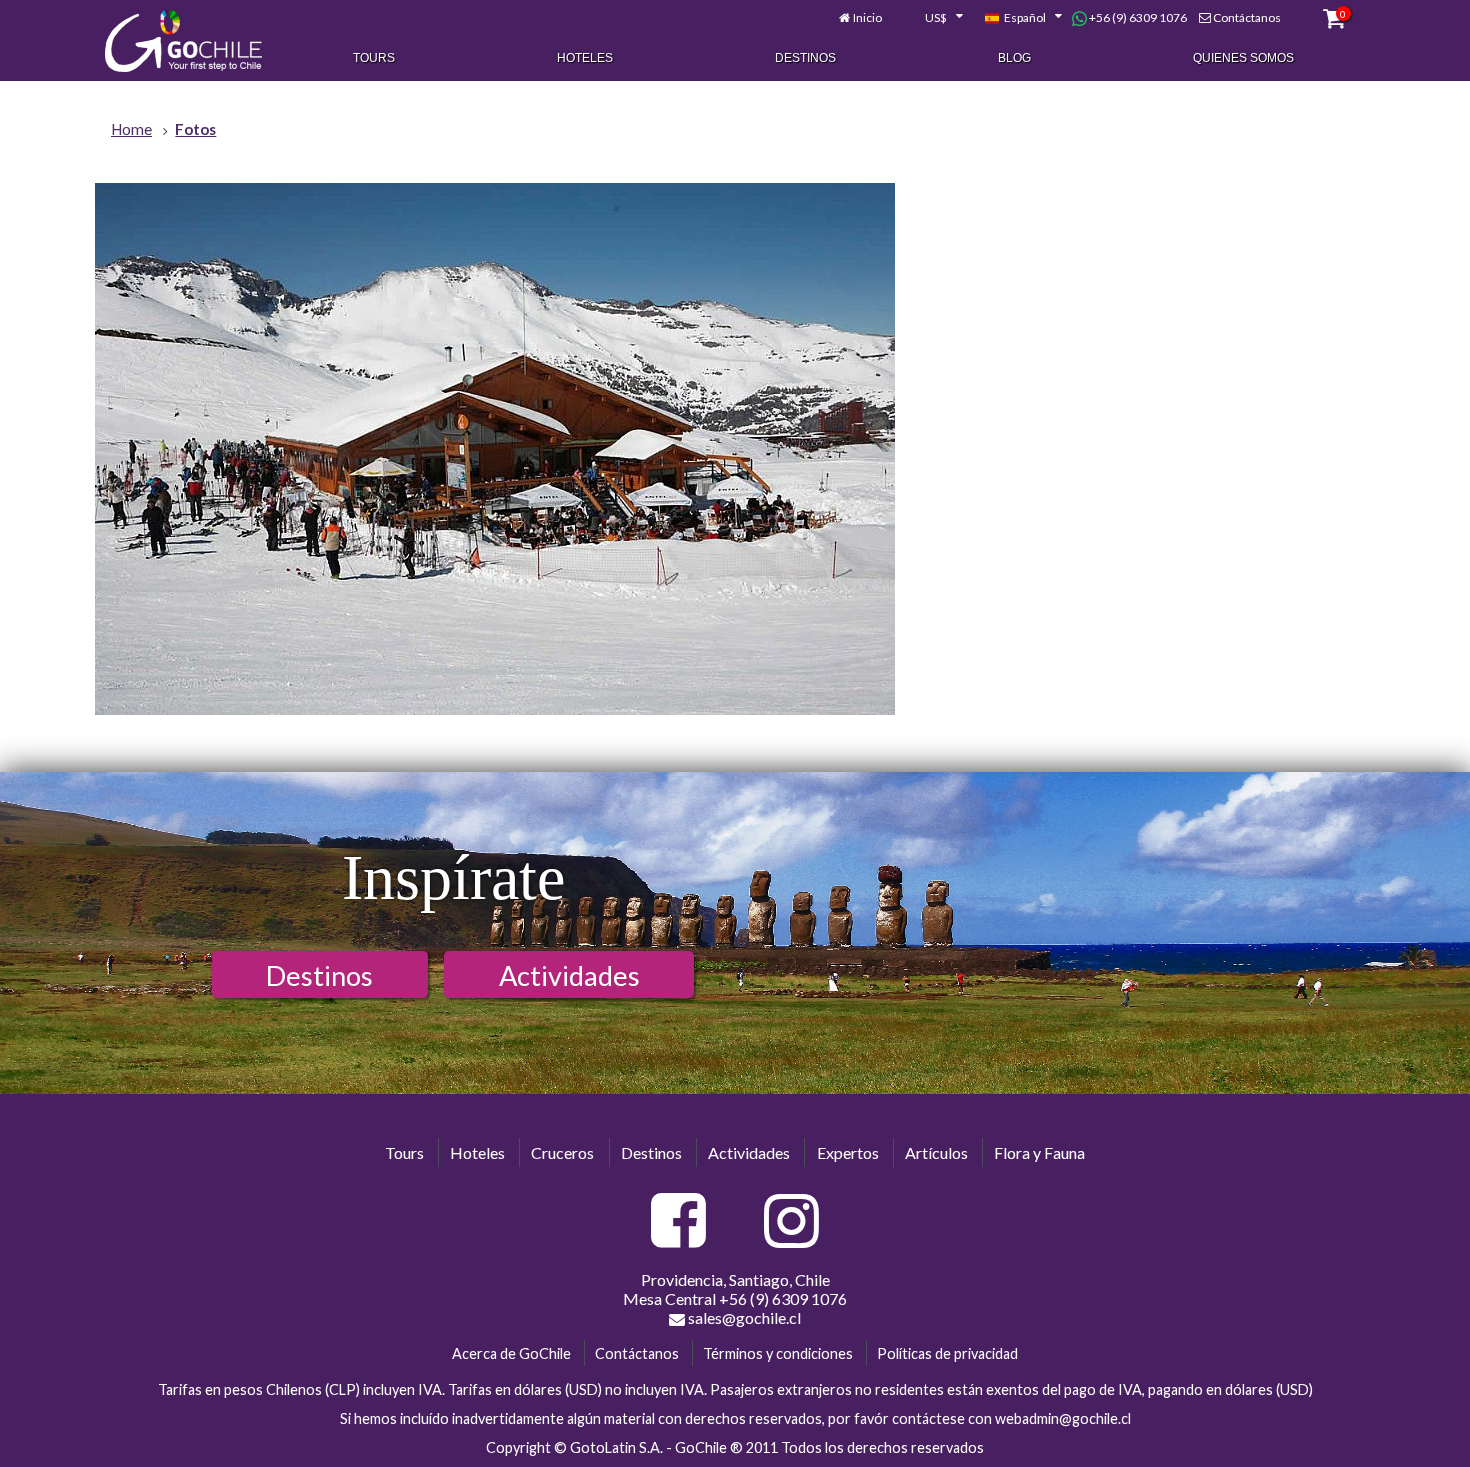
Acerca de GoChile (511, 1353)
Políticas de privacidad (947, 1353)
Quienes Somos (1243, 58)
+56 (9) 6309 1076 (1137, 17)
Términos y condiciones (778, 1353)
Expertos (848, 1152)
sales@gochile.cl (743, 1317)
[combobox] (933, 18)
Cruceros (562, 1152)
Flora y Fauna (1039, 1152)
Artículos (936, 1152)
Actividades (569, 975)
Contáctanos (1247, 17)
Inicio (867, 17)
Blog (1014, 58)
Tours (374, 58)
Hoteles (585, 58)
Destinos (805, 58)
